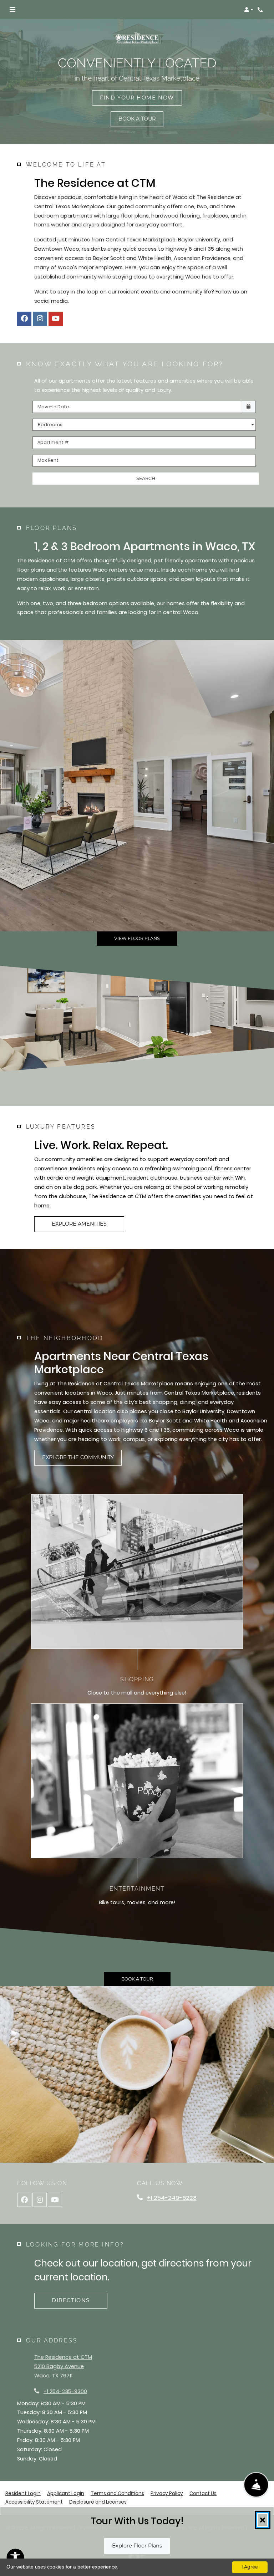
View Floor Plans (137, 938)
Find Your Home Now (137, 98)
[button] (249, 10)
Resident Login (23, 2493)
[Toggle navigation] (12, 10)
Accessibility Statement (34, 2502)
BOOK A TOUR (137, 119)
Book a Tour (137, 1979)
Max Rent (48, 460)
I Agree (250, 2567)
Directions (71, 2300)
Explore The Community (78, 1457)
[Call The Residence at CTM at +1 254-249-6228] (261, 10)
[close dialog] (263, 2520)
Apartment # (53, 442)
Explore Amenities (79, 1224)
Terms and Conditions (117, 2493)
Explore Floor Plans (137, 2546)
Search (146, 478)
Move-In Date (53, 407)
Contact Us (203, 2493)
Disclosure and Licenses (98, 2502)
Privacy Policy (167, 2493)
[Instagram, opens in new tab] (40, 319)
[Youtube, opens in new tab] (56, 319)
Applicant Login (66, 2493)
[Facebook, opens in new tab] (24, 319)
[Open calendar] (248, 407)
